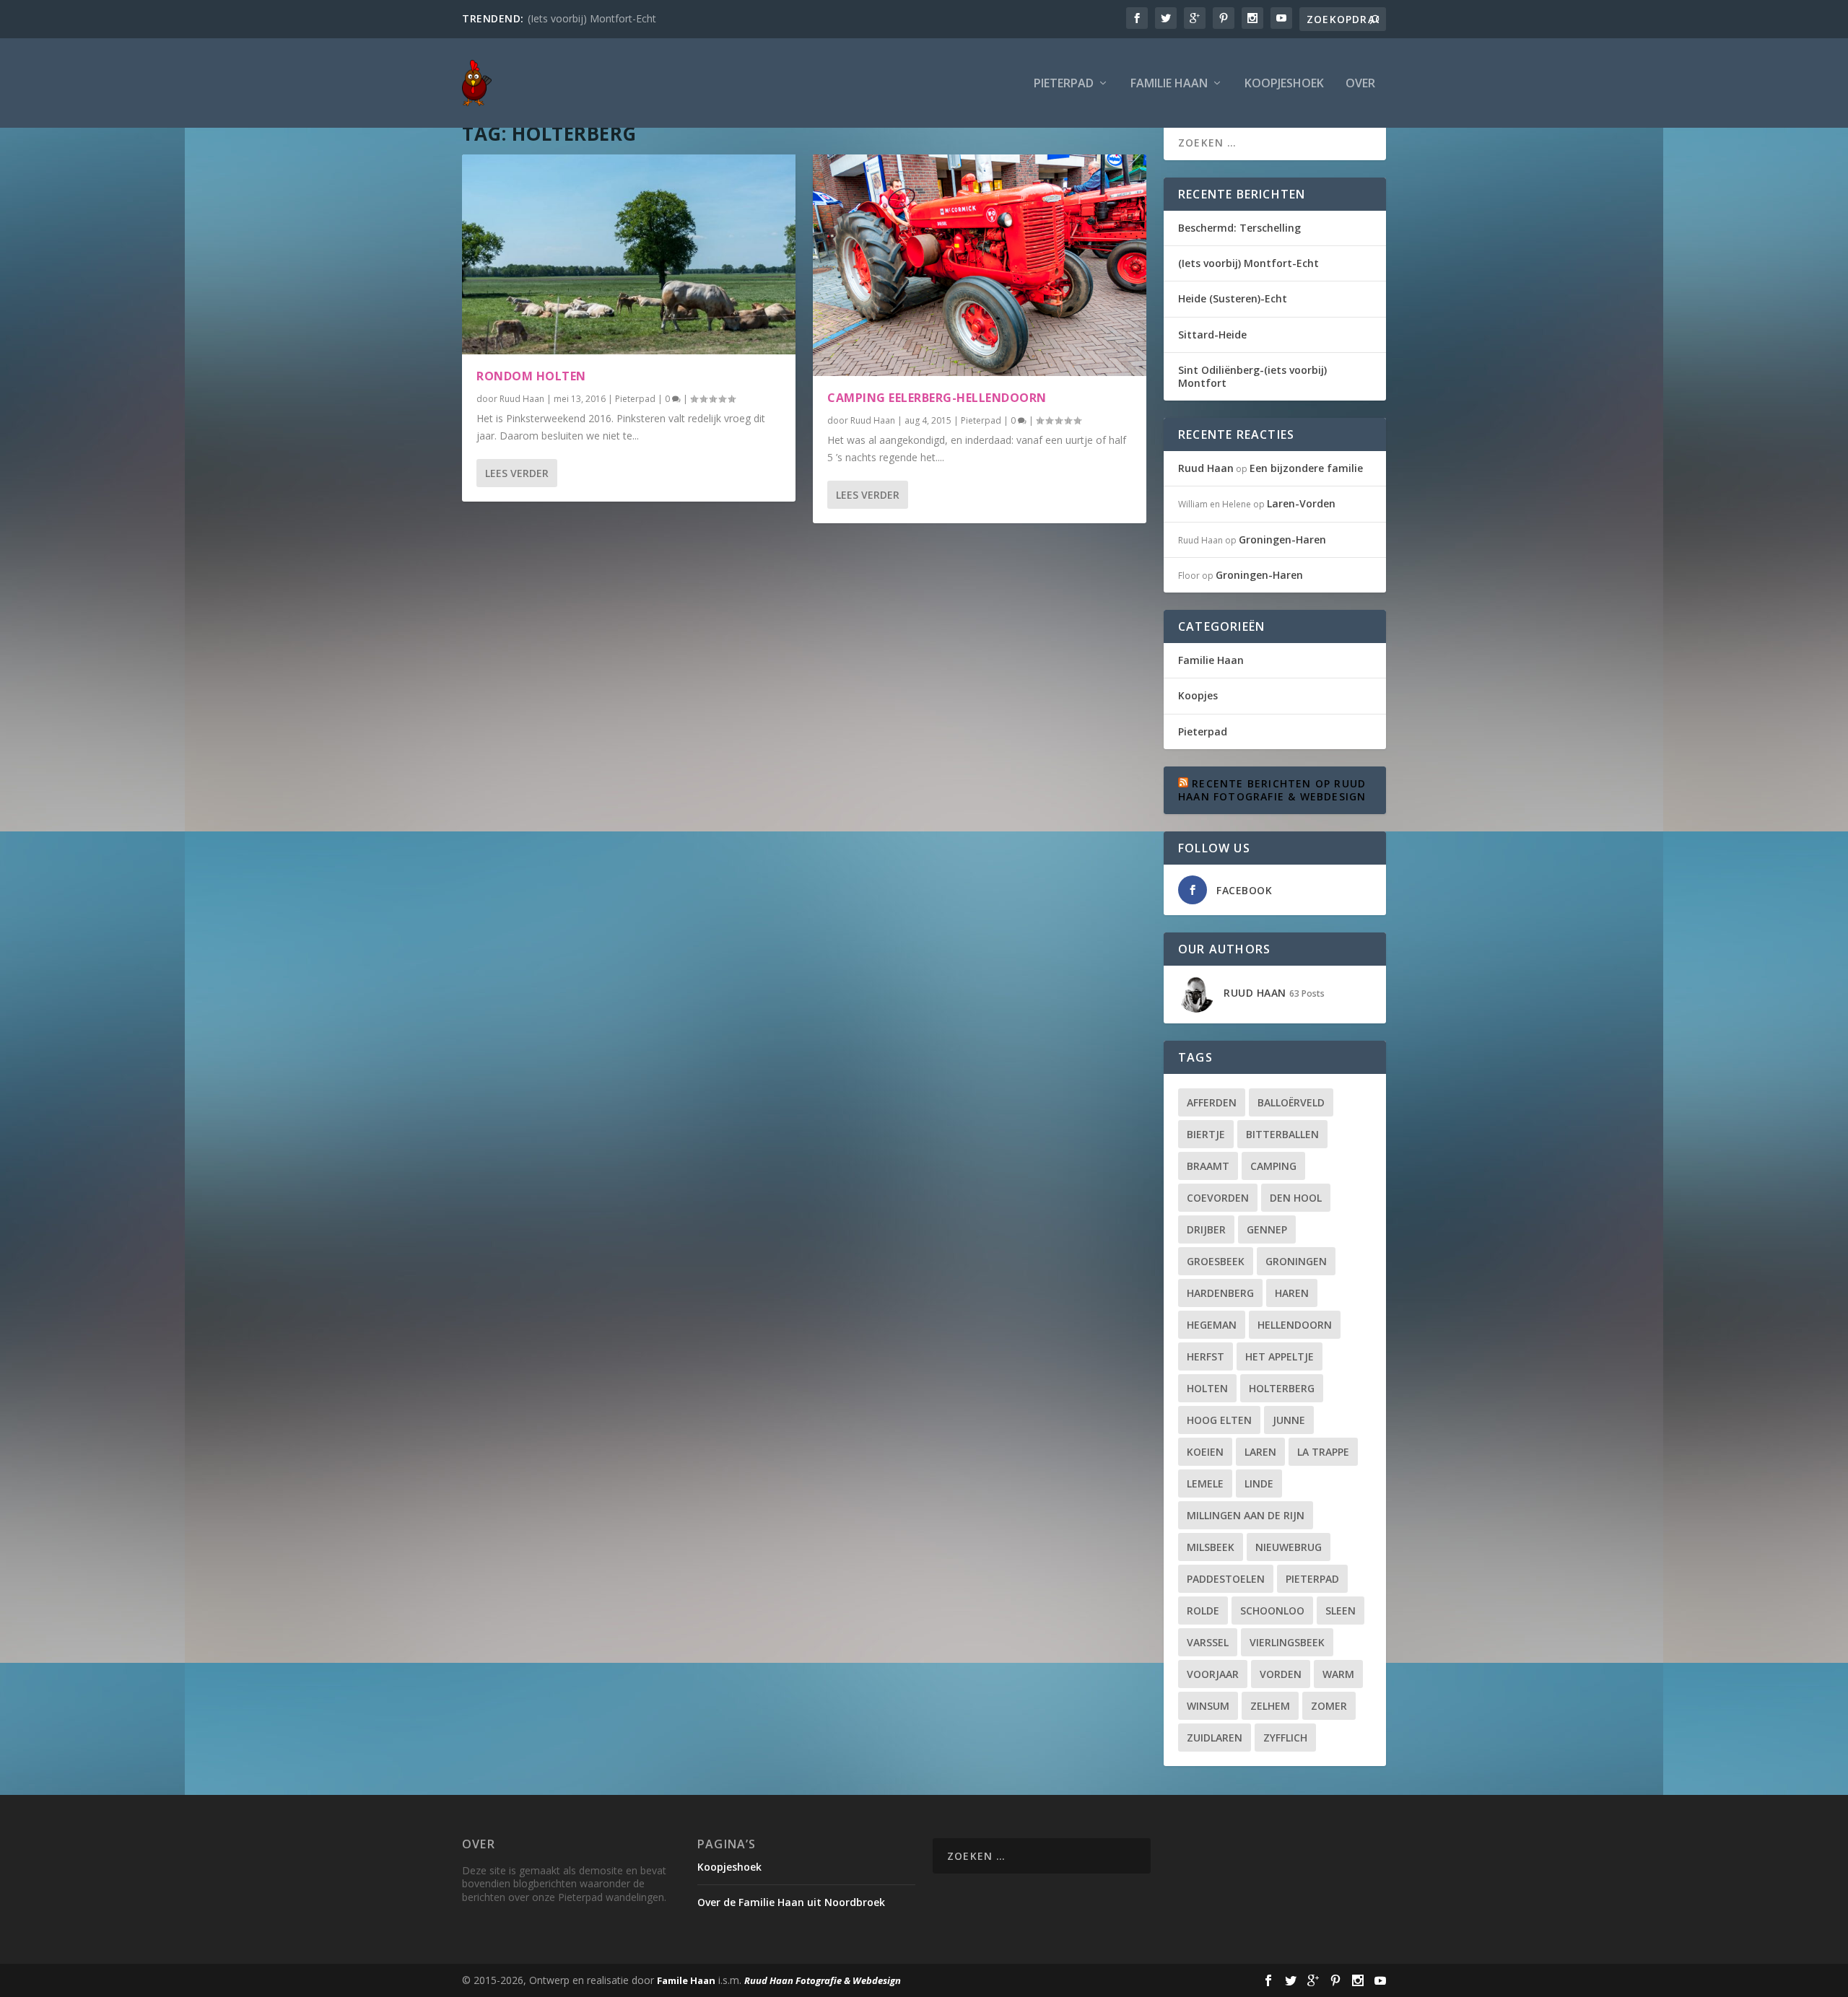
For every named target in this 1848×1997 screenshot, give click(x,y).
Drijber (1206, 1229)
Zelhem (1270, 1706)
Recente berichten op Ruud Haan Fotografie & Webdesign (1272, 790)
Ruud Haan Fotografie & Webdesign (823, 1980)
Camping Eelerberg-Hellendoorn (937, 398)
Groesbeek (1216, 1261)
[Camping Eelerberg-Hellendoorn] (980, 265)
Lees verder (517, 473)
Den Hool (1296, 1198)
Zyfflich (1285, 1738)
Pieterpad (1064, 84)
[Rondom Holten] (629, 254)
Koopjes (1198, 695)
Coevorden (1218, 1198)
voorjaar (1213, 1674)
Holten (1207, 1388)
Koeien (1205, 1452)
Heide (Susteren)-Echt (1233, 298)
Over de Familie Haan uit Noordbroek (791, 1902)
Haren (1292, 1293)
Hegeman (1212, 1325)
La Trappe (1323, 1452)
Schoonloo (1272, 1611)
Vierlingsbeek (1287, 1642)
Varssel (1208, 1642)
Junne (1289, 1420)
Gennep (1267, 1229)
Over (1360, 84)
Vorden (1281, 1674)
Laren (1260, 1452)
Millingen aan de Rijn (1246, 1515)
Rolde (1203, 1611)
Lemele (1205, 1483)
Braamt (1208, 1166)
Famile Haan (686, 1980)
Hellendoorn (1295, 1325)
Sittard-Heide (1212, 335)
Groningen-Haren (1282, 539)
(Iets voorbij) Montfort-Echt (592, 18)
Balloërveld (1291, 1102)
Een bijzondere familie (1306, 468)
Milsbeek (1211, 1547)
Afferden (1212, 1102)
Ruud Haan (522, 399)
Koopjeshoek (1284, 84)
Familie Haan (1169, 84)
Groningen (1296, 1261)
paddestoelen (1226, 1579)
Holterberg (1282, 1388)
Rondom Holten (531, 376)
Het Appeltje (1280, 1356)
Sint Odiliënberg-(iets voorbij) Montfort (1252, 376)
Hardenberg (1220, 1293)
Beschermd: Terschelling (1239, 228)
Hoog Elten (1219, 1420)
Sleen (1341, 1611)
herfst (1206, 1356)
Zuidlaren (1215, 1738)
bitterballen (1282, 1134)
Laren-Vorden (1301, 503)
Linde (1259, 1483)
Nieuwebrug (1289, 1547)
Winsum (1208, 1706)
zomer (1329, 1706)
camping (1273, 1166)
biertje (1206, 1134)
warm (1338, 1674)
